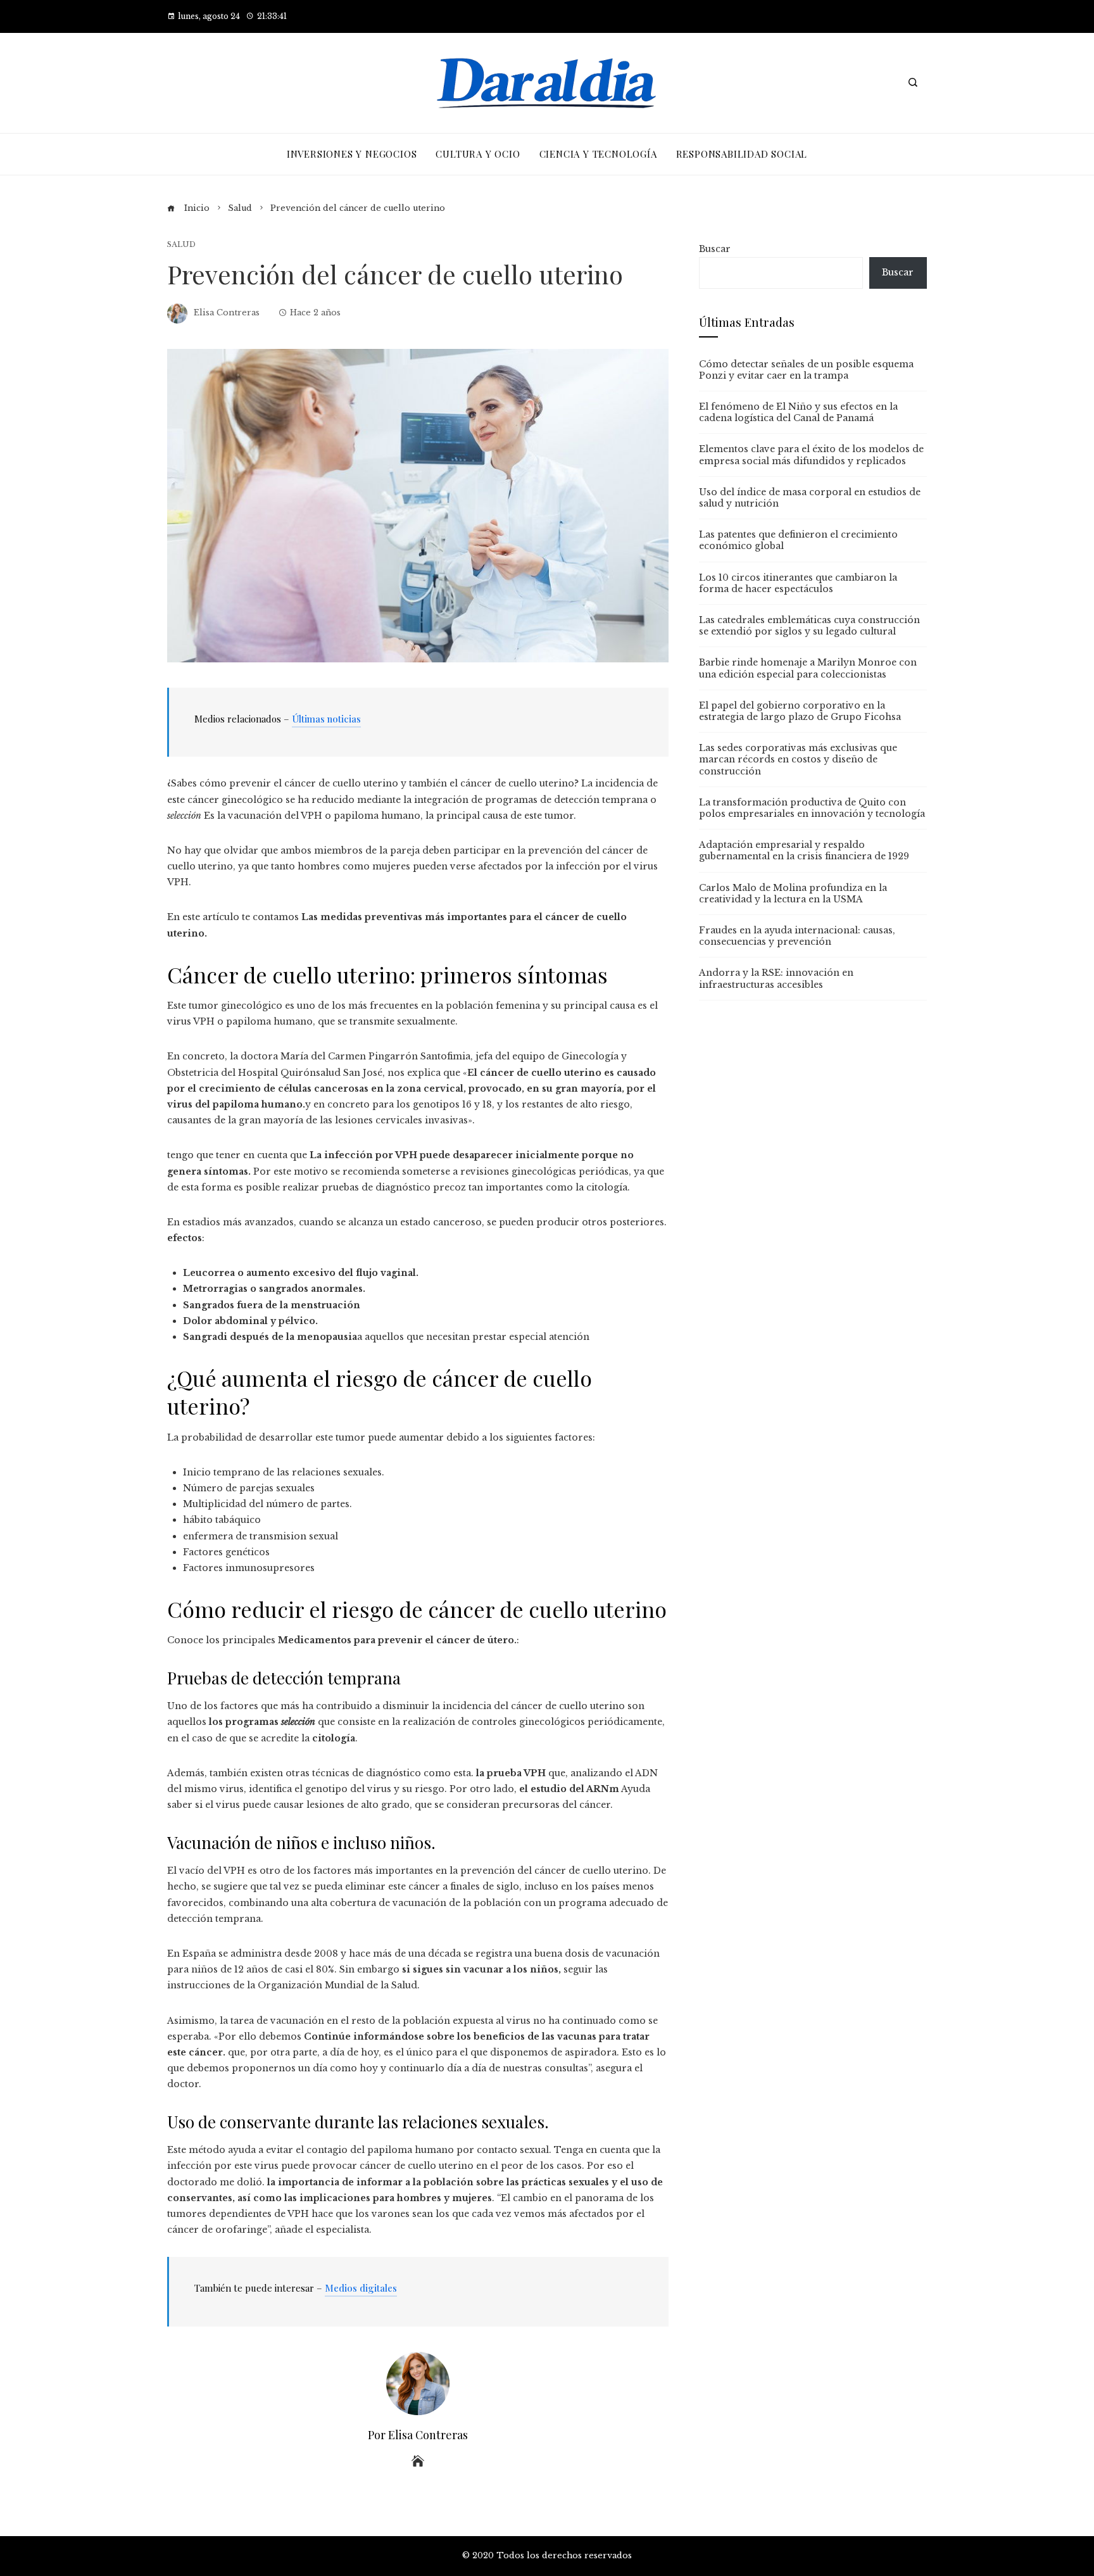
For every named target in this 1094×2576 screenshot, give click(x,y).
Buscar (715, 249)
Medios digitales (361, 2288)
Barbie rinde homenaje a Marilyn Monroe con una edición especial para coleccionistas (808, 668)
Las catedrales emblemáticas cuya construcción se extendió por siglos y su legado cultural (809, 626)
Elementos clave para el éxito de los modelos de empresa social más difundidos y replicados (811, 455)
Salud (181, 245)
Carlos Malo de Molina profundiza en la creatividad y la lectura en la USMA (793, 893)
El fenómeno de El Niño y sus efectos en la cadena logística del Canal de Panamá (798, 412)
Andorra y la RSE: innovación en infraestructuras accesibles (776, 978)
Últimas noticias (326, 719)
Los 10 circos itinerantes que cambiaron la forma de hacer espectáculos (798, 583)
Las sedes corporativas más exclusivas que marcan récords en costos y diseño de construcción (798, 759)
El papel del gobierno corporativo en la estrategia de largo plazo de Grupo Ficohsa (800, 711)
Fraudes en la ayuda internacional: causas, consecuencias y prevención (797, 936)
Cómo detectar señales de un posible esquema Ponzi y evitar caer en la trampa (806, 370)
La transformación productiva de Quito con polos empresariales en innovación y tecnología (812, 808)
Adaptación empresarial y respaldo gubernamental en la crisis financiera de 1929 (804, 850)
